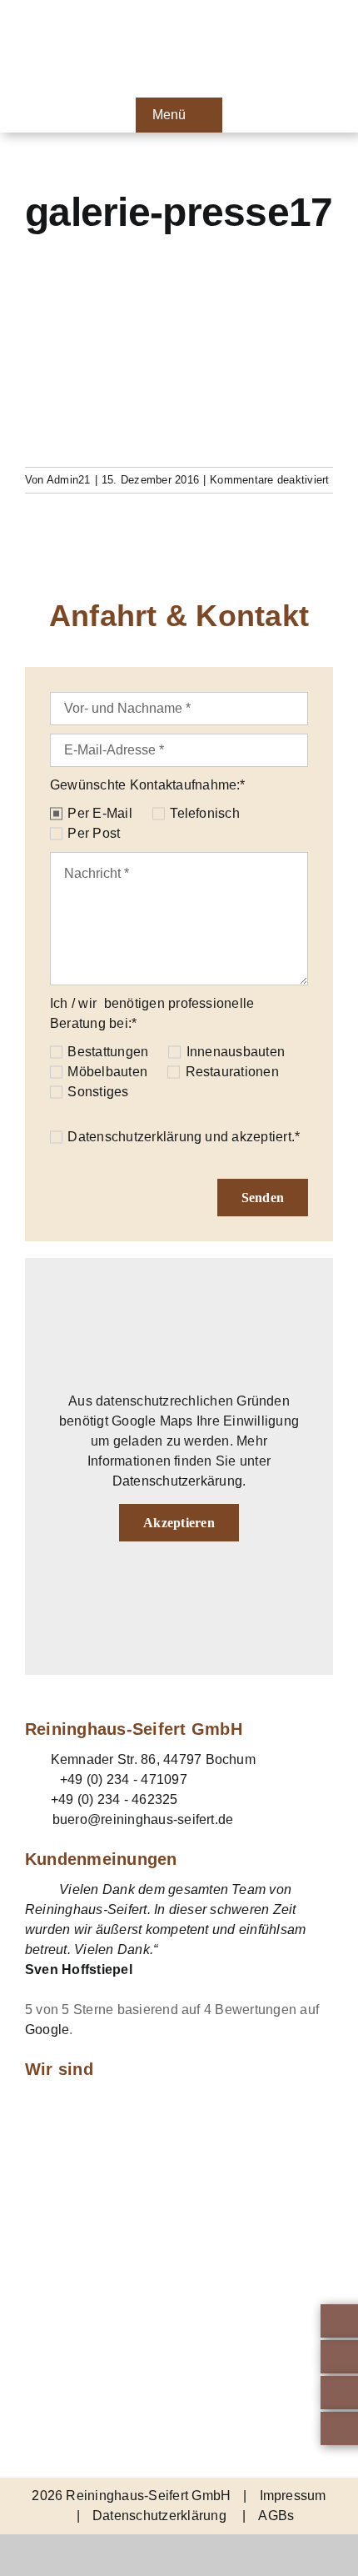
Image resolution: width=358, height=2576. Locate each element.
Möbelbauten (107, 1072)
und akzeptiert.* (184, 1137)
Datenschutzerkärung (178, 1481)
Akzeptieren (179, 1523)
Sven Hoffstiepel (79, 1970)
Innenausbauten (236, 1052)
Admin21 (69, 480)
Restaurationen (232, 1072)
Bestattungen (108, 1052)
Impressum (293, 2496)
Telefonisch (205, 813)
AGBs (276, 2516)
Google (47, 2030)
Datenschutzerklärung (134, 1137)
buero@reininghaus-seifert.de (143, 1819)
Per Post (94, 833)
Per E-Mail (99, 813)
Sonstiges (98, 1092)
